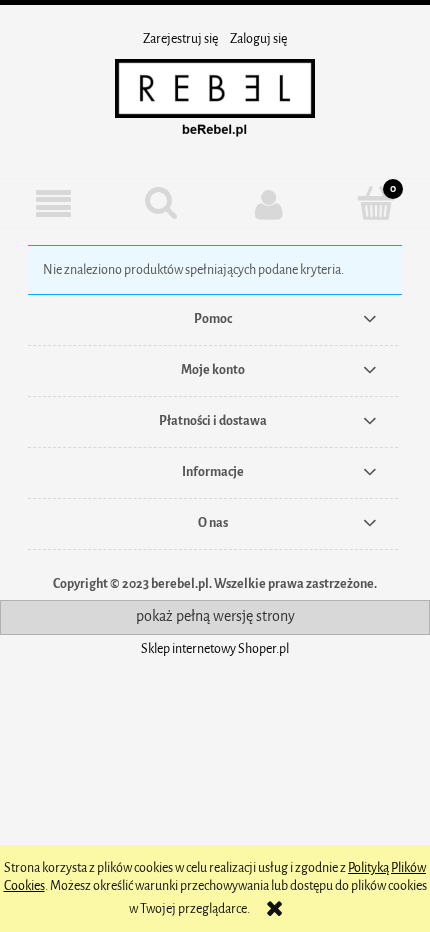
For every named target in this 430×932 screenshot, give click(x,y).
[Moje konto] (269, 204)
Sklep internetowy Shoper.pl (215, 648)
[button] (54, 204)
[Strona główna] (215, 101)
